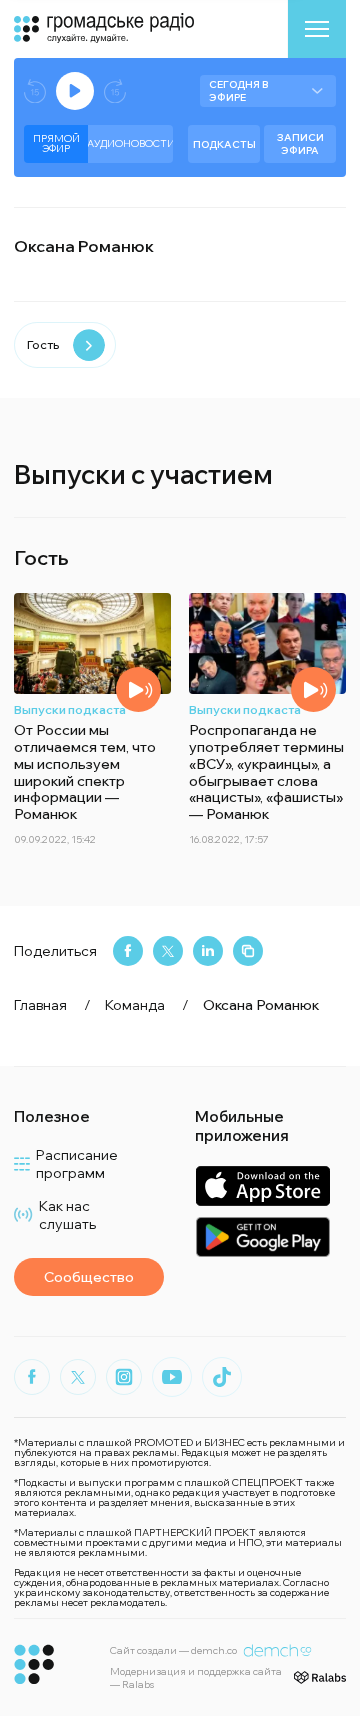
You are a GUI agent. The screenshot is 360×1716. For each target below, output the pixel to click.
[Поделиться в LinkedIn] (208, 951)
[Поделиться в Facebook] (128, 951)
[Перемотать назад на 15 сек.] (35, 91)
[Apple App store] (262, 1185)
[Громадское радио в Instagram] (124, 1377)
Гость (43, 344)
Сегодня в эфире (238, 91)
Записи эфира (300, 144)
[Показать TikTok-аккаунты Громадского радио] (222, 1377)
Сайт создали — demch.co (173, 1650)
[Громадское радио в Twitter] (78, 1377)
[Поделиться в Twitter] (168, 951)
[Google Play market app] (262, 1236)
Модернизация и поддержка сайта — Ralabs (196, 1678)
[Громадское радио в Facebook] (32, 1377)
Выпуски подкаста (70, 709)
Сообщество (89, 1277)
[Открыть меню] (317, 29)
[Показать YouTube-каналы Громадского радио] (172, 1377)
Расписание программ (77, 1164)
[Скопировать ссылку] (248, 951)
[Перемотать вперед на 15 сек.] (115, 91)
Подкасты (224, 144)
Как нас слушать (67, 1215)
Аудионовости (130, 143)
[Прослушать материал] (138, 689)
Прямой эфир (56, 143)
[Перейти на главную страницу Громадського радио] (34, 1664)
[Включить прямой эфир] (75, 91)
